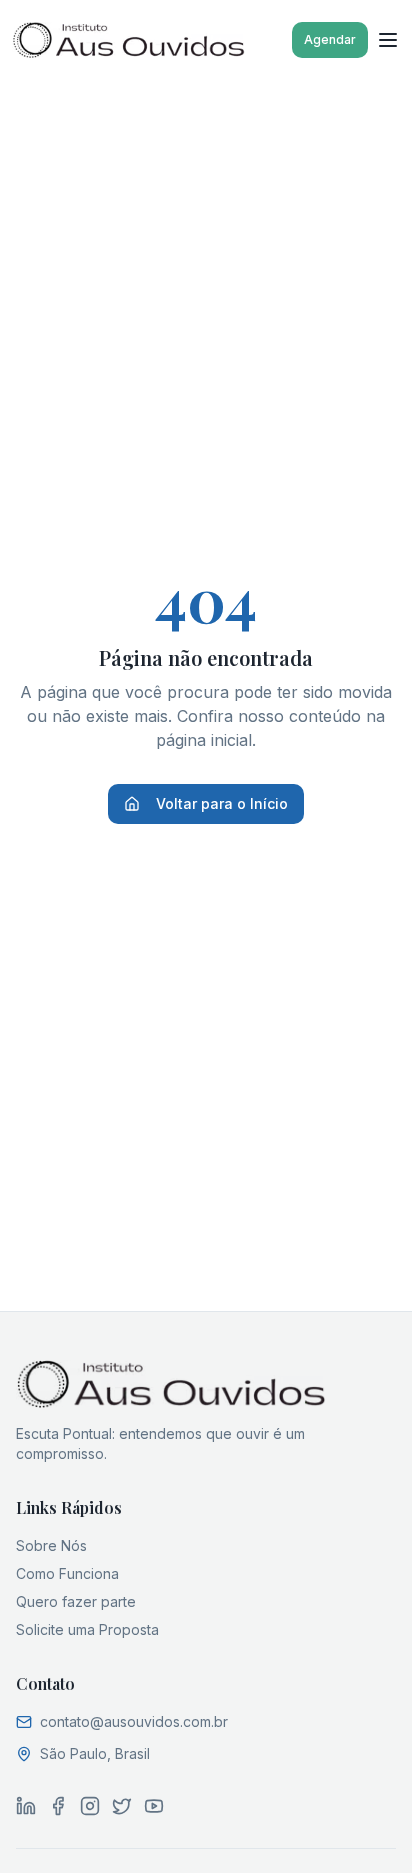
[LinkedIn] (26, 1806)
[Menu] (388, 40)
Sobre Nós (51, 1545)
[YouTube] (154, 1806)
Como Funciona (67, 1573)
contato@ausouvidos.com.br (134, 1721)
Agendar (330, 39)
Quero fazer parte (76, 1601)
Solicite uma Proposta (87, 1629)
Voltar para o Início (222, 803)
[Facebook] (58, 1806)
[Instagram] (90, 1806)
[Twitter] (122, 1806)
